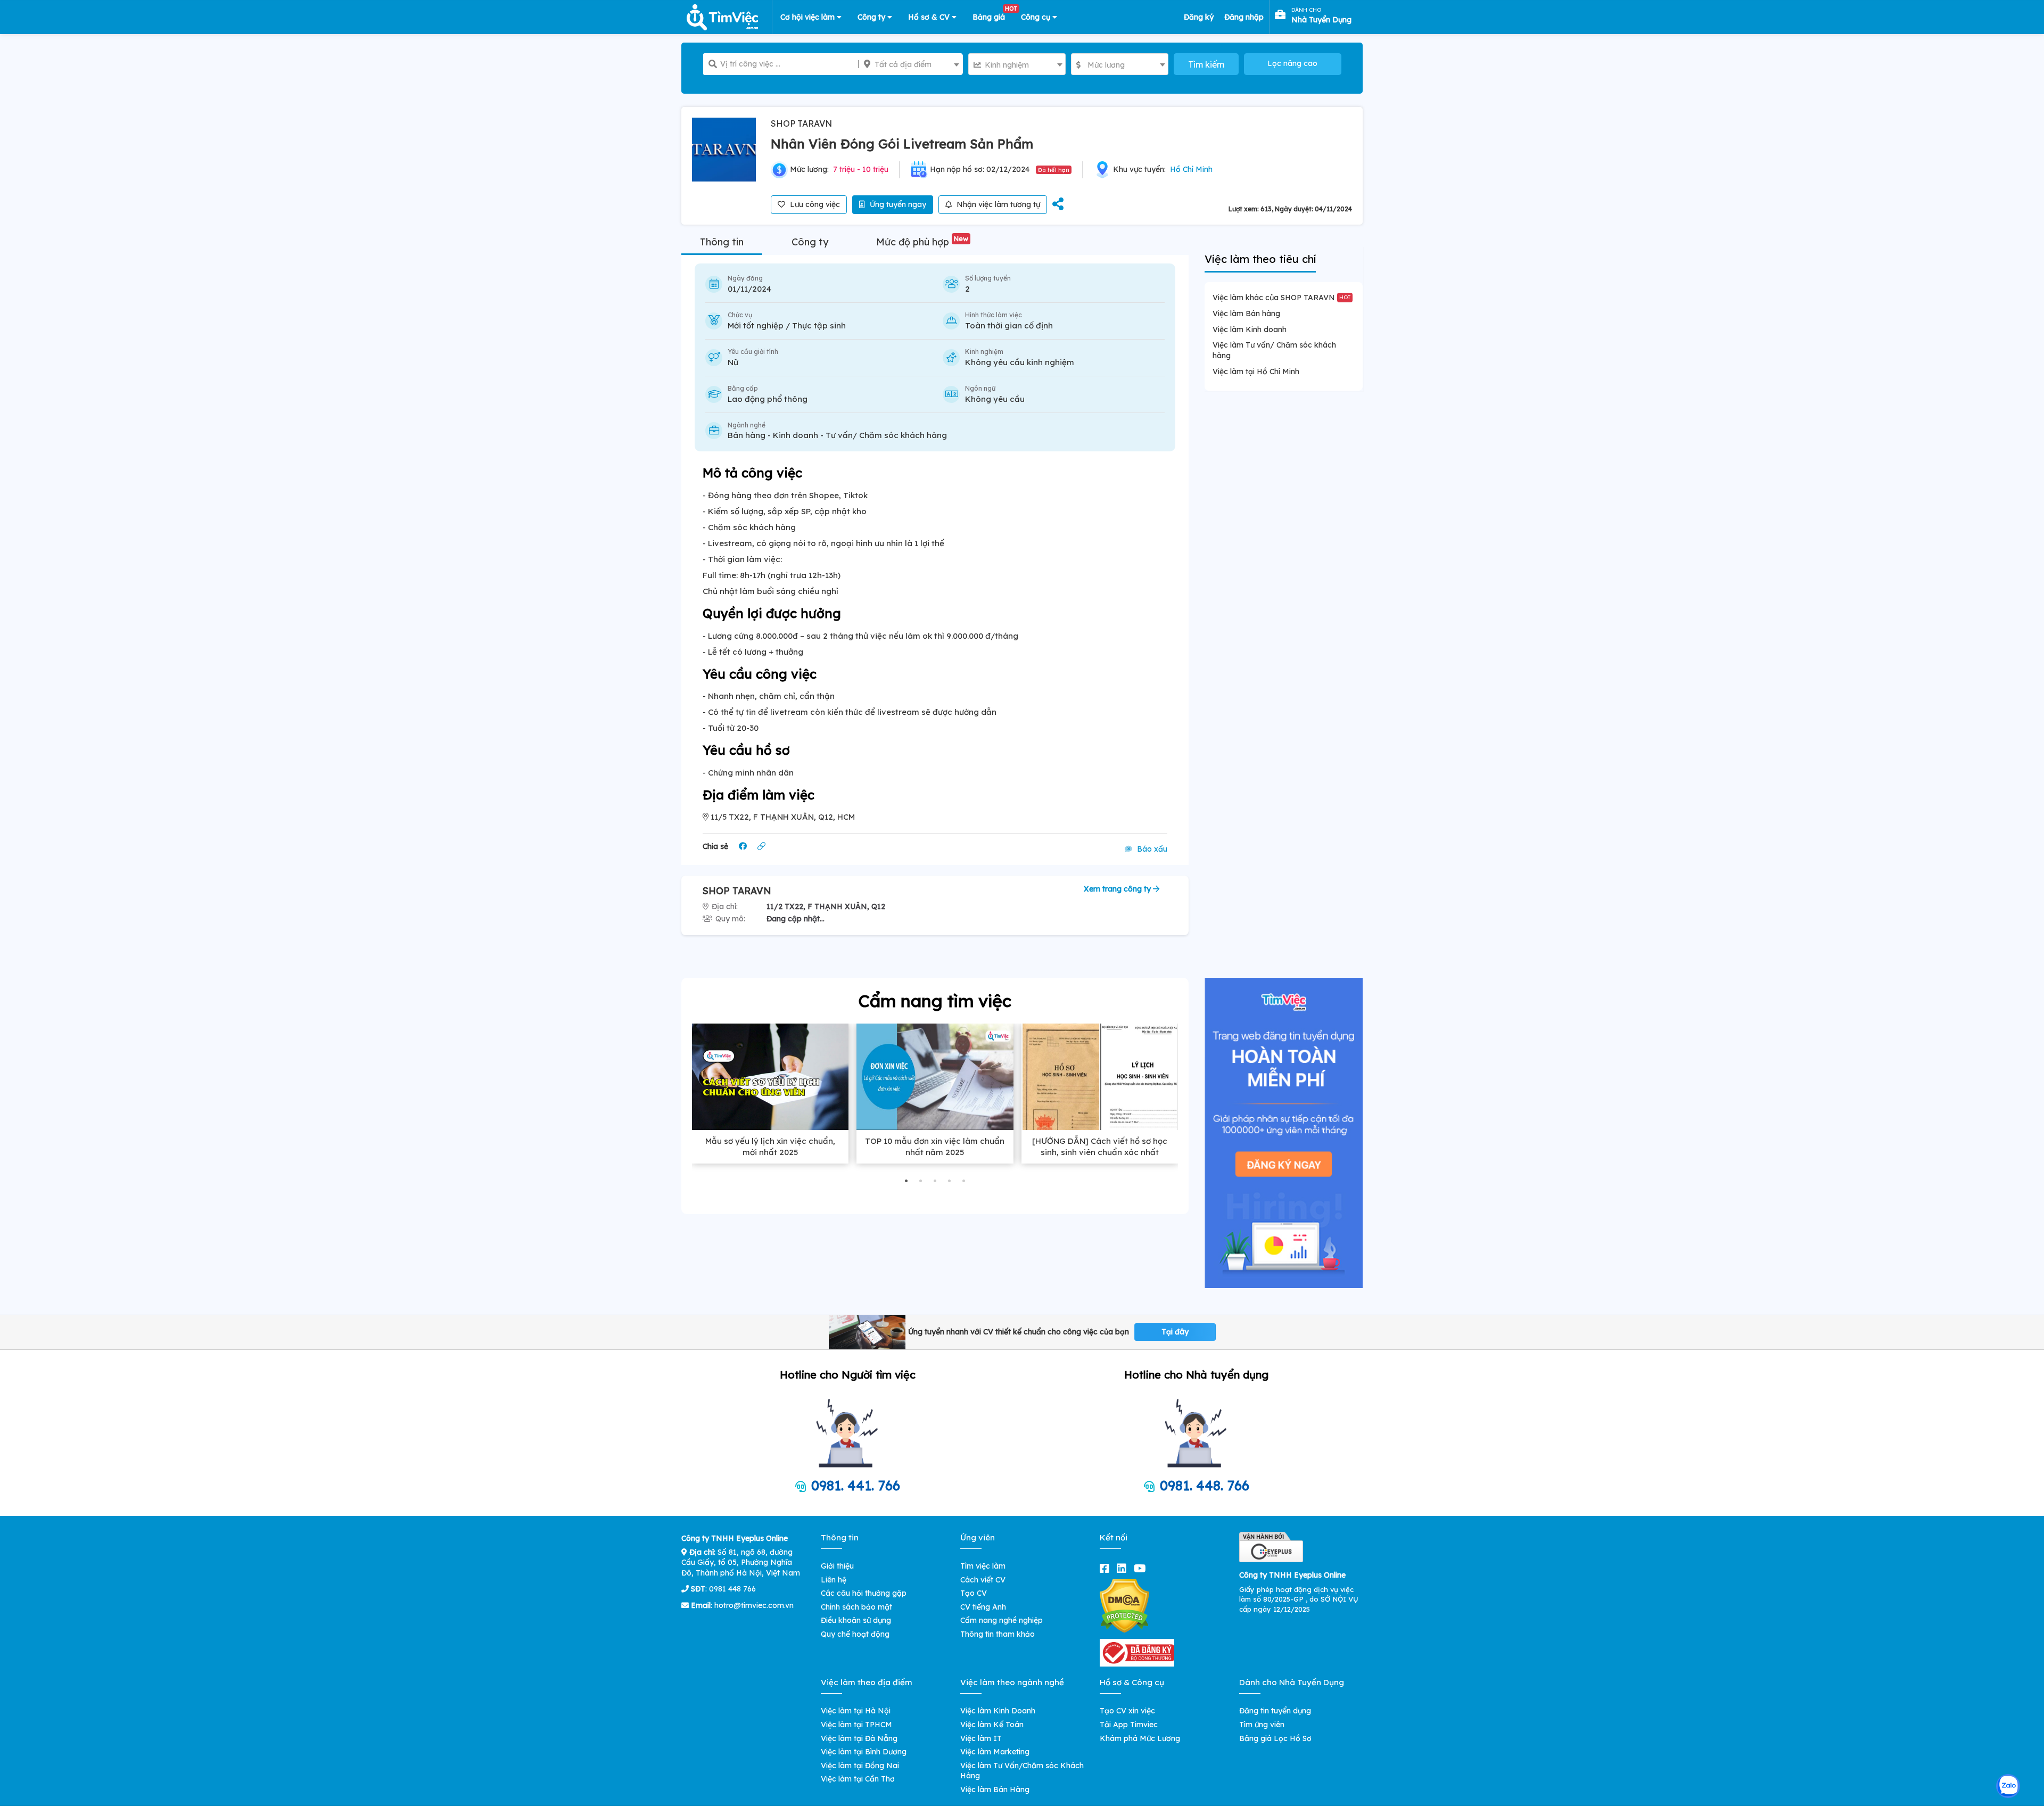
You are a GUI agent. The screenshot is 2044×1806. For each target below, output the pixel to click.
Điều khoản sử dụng (856, 1620)
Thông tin (722, 242)
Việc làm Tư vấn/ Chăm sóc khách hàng (1274, 350)
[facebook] (1107, 1568)
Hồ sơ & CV (930, 17)
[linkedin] (1124, 1568)
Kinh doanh (796, 435)
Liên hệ (834, 1580)
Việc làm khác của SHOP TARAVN (1281, 298)
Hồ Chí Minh (1191, 169)
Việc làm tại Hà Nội (856, 1711)
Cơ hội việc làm (809, 17)
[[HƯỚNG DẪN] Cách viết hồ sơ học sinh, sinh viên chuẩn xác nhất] (1100, 1077)
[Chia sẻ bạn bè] (1058, 205)
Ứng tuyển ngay (897, 204)
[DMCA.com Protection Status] (1124, 1605)
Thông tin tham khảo (998, 1634)
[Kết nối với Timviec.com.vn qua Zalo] (2008, 1786)
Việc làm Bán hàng (1246, 314)
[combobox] (910, 64)
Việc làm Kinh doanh (1250, 329)
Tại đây (1175, 1332)
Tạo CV (974, 1593)
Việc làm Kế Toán (992, 1725)
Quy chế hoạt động (855, 1634)
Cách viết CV (983, 1580)
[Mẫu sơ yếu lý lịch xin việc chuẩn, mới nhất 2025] (770, 1077)
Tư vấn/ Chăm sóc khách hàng (886, 435)
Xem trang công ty (1118, 889)
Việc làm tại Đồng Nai (860, 1766)
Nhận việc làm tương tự (997, 204)
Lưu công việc (814, 204)
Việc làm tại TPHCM (856, 1725)
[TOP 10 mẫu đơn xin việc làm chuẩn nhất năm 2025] (935, 1077)
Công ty (872, 17)
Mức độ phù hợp (922, 242)
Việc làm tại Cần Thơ (858, 1779)
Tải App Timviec (1129, 1725)
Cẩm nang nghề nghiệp (1002, 1620)
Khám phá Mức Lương (1140, 1738)
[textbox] (910, 64)
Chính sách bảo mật (856, 1607)
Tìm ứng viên (1262, 1725)
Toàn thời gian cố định (1009, 325)
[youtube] (1142, 1568)
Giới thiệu (837, 1566)
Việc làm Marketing (995, 1752)
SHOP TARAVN (801, 123)
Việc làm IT (981, 1738)
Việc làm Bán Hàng (995, 1789)
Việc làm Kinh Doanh (998, 1711)
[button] (906, 1181)
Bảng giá (993, 15)
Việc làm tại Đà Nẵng (859, 1738)
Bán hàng (747, 435)
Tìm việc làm (983, 1566)
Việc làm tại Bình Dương (864, 1752)
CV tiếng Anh (983, 1607)
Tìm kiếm (1206, 64)
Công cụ (1037, 17)
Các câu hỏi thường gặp (864, 1593)
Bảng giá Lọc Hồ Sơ (1275, 1738)
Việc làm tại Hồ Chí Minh (1256, 372)
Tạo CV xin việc (1127, 1711)
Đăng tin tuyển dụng (1275, 1711)
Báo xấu (1151, 849)
